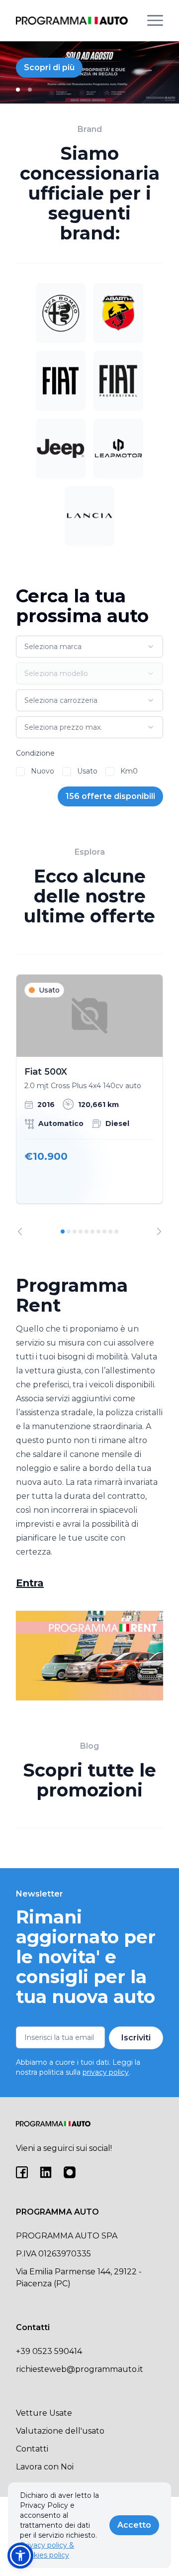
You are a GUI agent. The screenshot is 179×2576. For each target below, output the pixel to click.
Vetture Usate (44, 2413)
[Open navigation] (155, 20)
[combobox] (89, 647)
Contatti (32, 2449)
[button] (20, 2556)
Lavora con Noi (45, 2467)
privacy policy (106, 2072)
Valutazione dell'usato (60, 2431)
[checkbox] (20, 772)
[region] (89, 1105)
